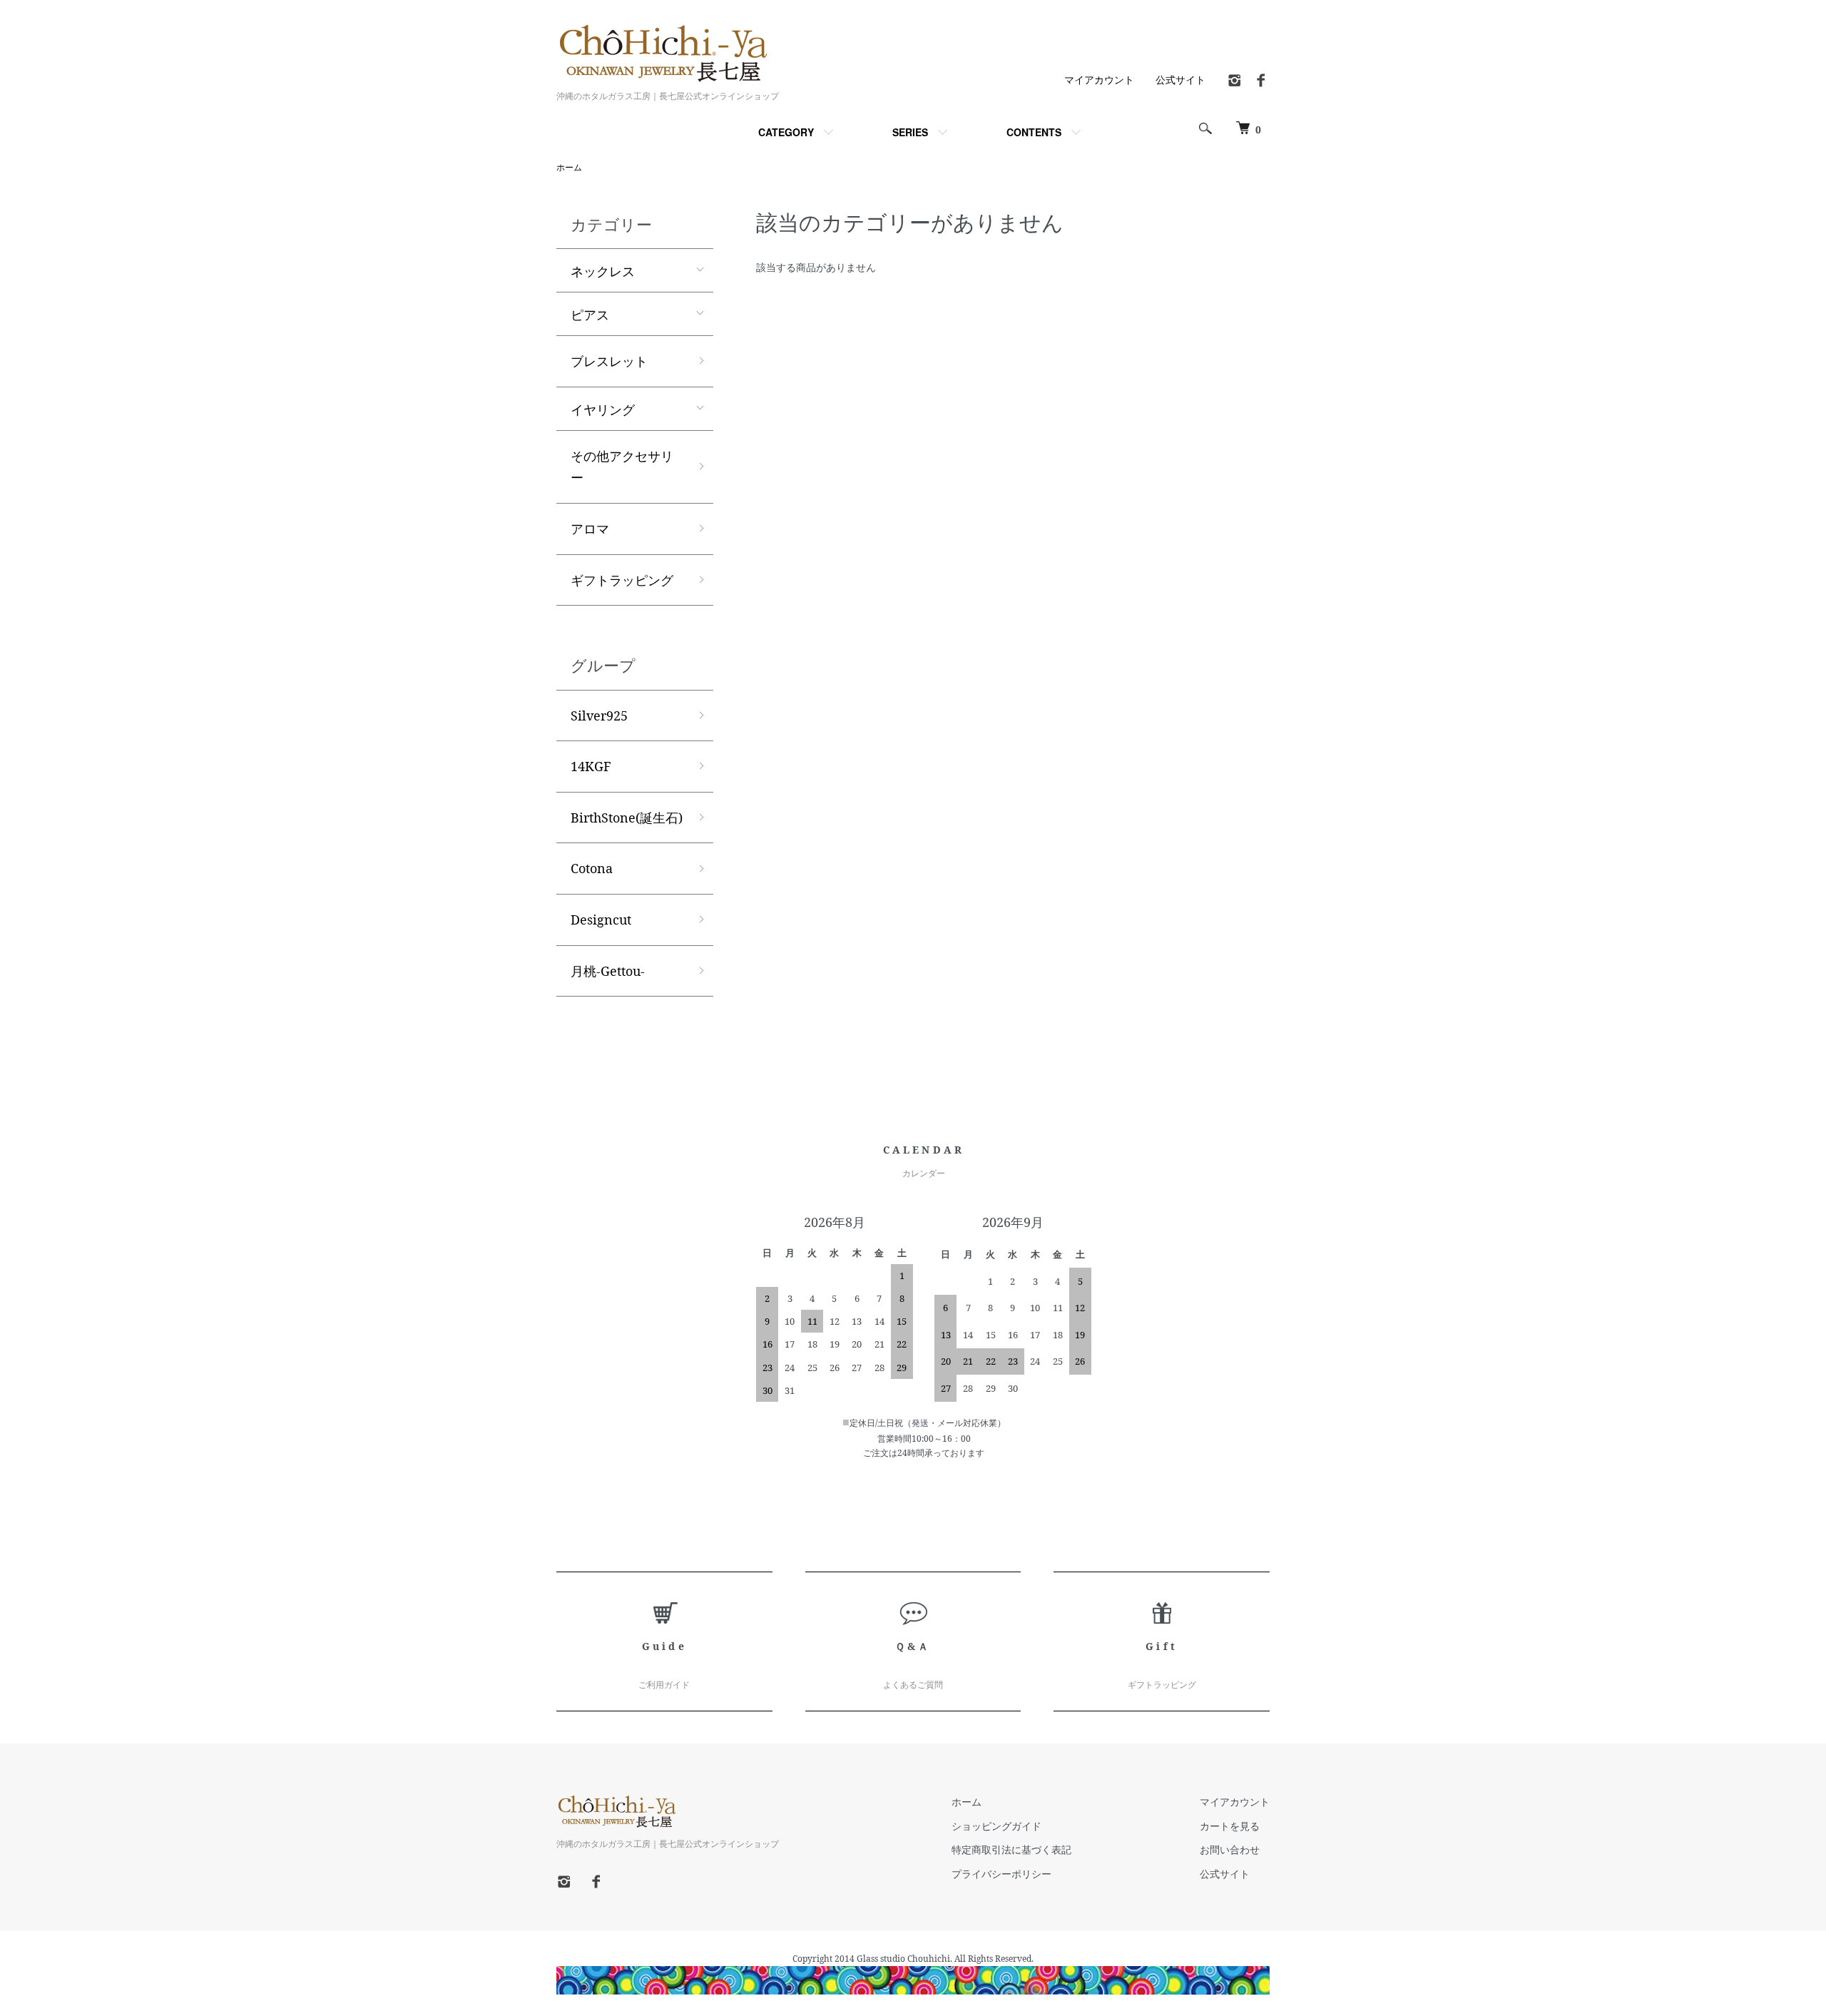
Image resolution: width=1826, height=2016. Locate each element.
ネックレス (603, 270)
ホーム (569, 167)
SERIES (910, 132)
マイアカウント (1099, 80)
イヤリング (603, 409)
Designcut (601, 920)
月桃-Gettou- (608, 971)
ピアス (590, 314)
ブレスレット (609, 361)
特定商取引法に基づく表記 (1011, 1849)
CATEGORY (786, 132)
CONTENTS (1034, 132)
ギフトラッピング (622, 580)
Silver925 (599, 716)
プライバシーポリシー (1001, 1874)
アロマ (590, 529)
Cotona (592, 868)
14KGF (591, 766)
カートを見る (1230, 1826)
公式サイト (1180, 80)
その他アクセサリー (622, 467)
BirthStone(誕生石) (627, 818)
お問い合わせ (1230, 1849)
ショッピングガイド (996, 1826)
